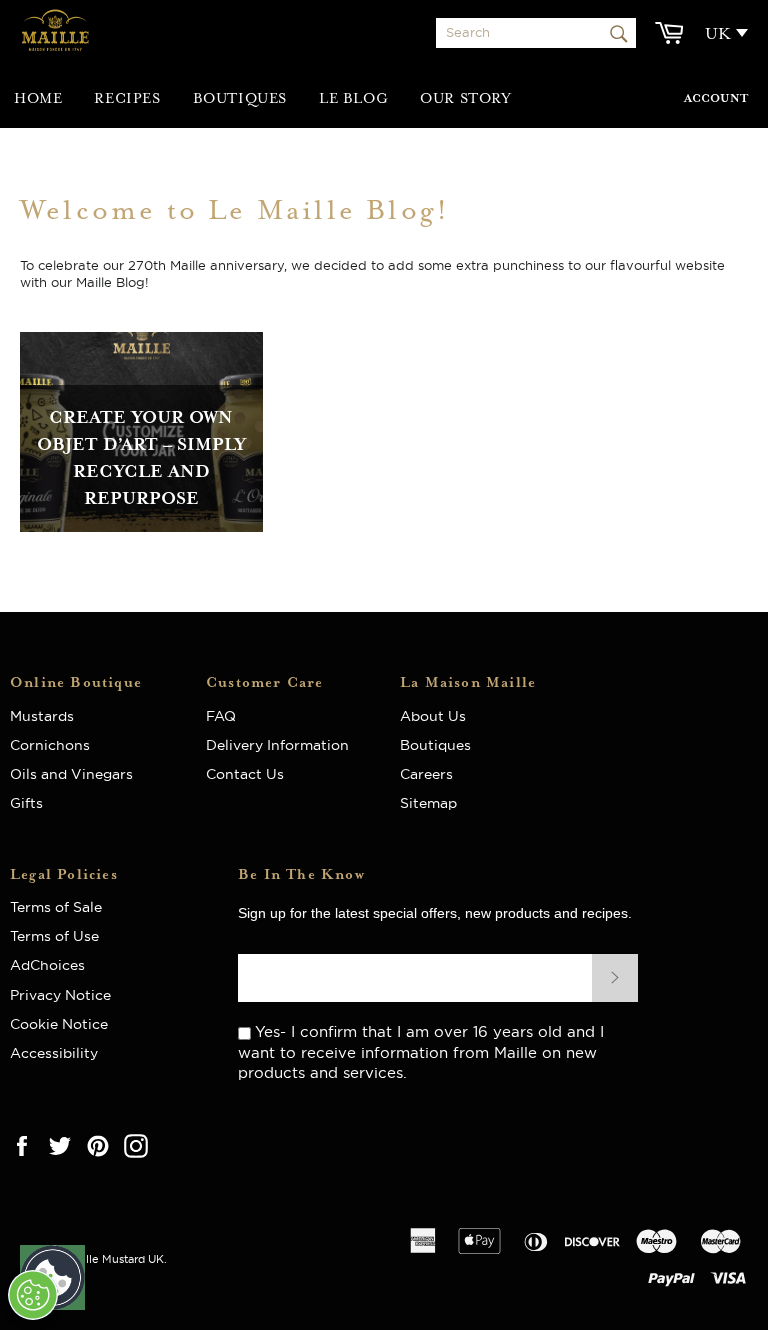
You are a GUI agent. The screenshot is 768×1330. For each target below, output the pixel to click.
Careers (426, 774)
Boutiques (240, 98)
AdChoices (47, 965)
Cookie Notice (59, 1024)
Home (38, 98)
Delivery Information (277, 745)
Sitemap (428, 803)
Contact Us (245, 774)
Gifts (26, 803)
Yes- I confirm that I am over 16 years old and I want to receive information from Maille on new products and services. (421, 1052)
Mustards (42, 716)
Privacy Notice (60, 995)
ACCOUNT (716, 98)
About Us (441, 716)
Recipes (127, 98)
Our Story (465, 98)
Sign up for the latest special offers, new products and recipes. (435, 913)
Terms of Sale (56, 907)
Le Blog (353, 98)
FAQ (227, 716)
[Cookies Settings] (33, 1295)
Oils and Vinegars (71, 774)
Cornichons (50, 745)
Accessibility (54, 1053)
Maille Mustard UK (115, 1259)
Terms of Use (54, 936)
